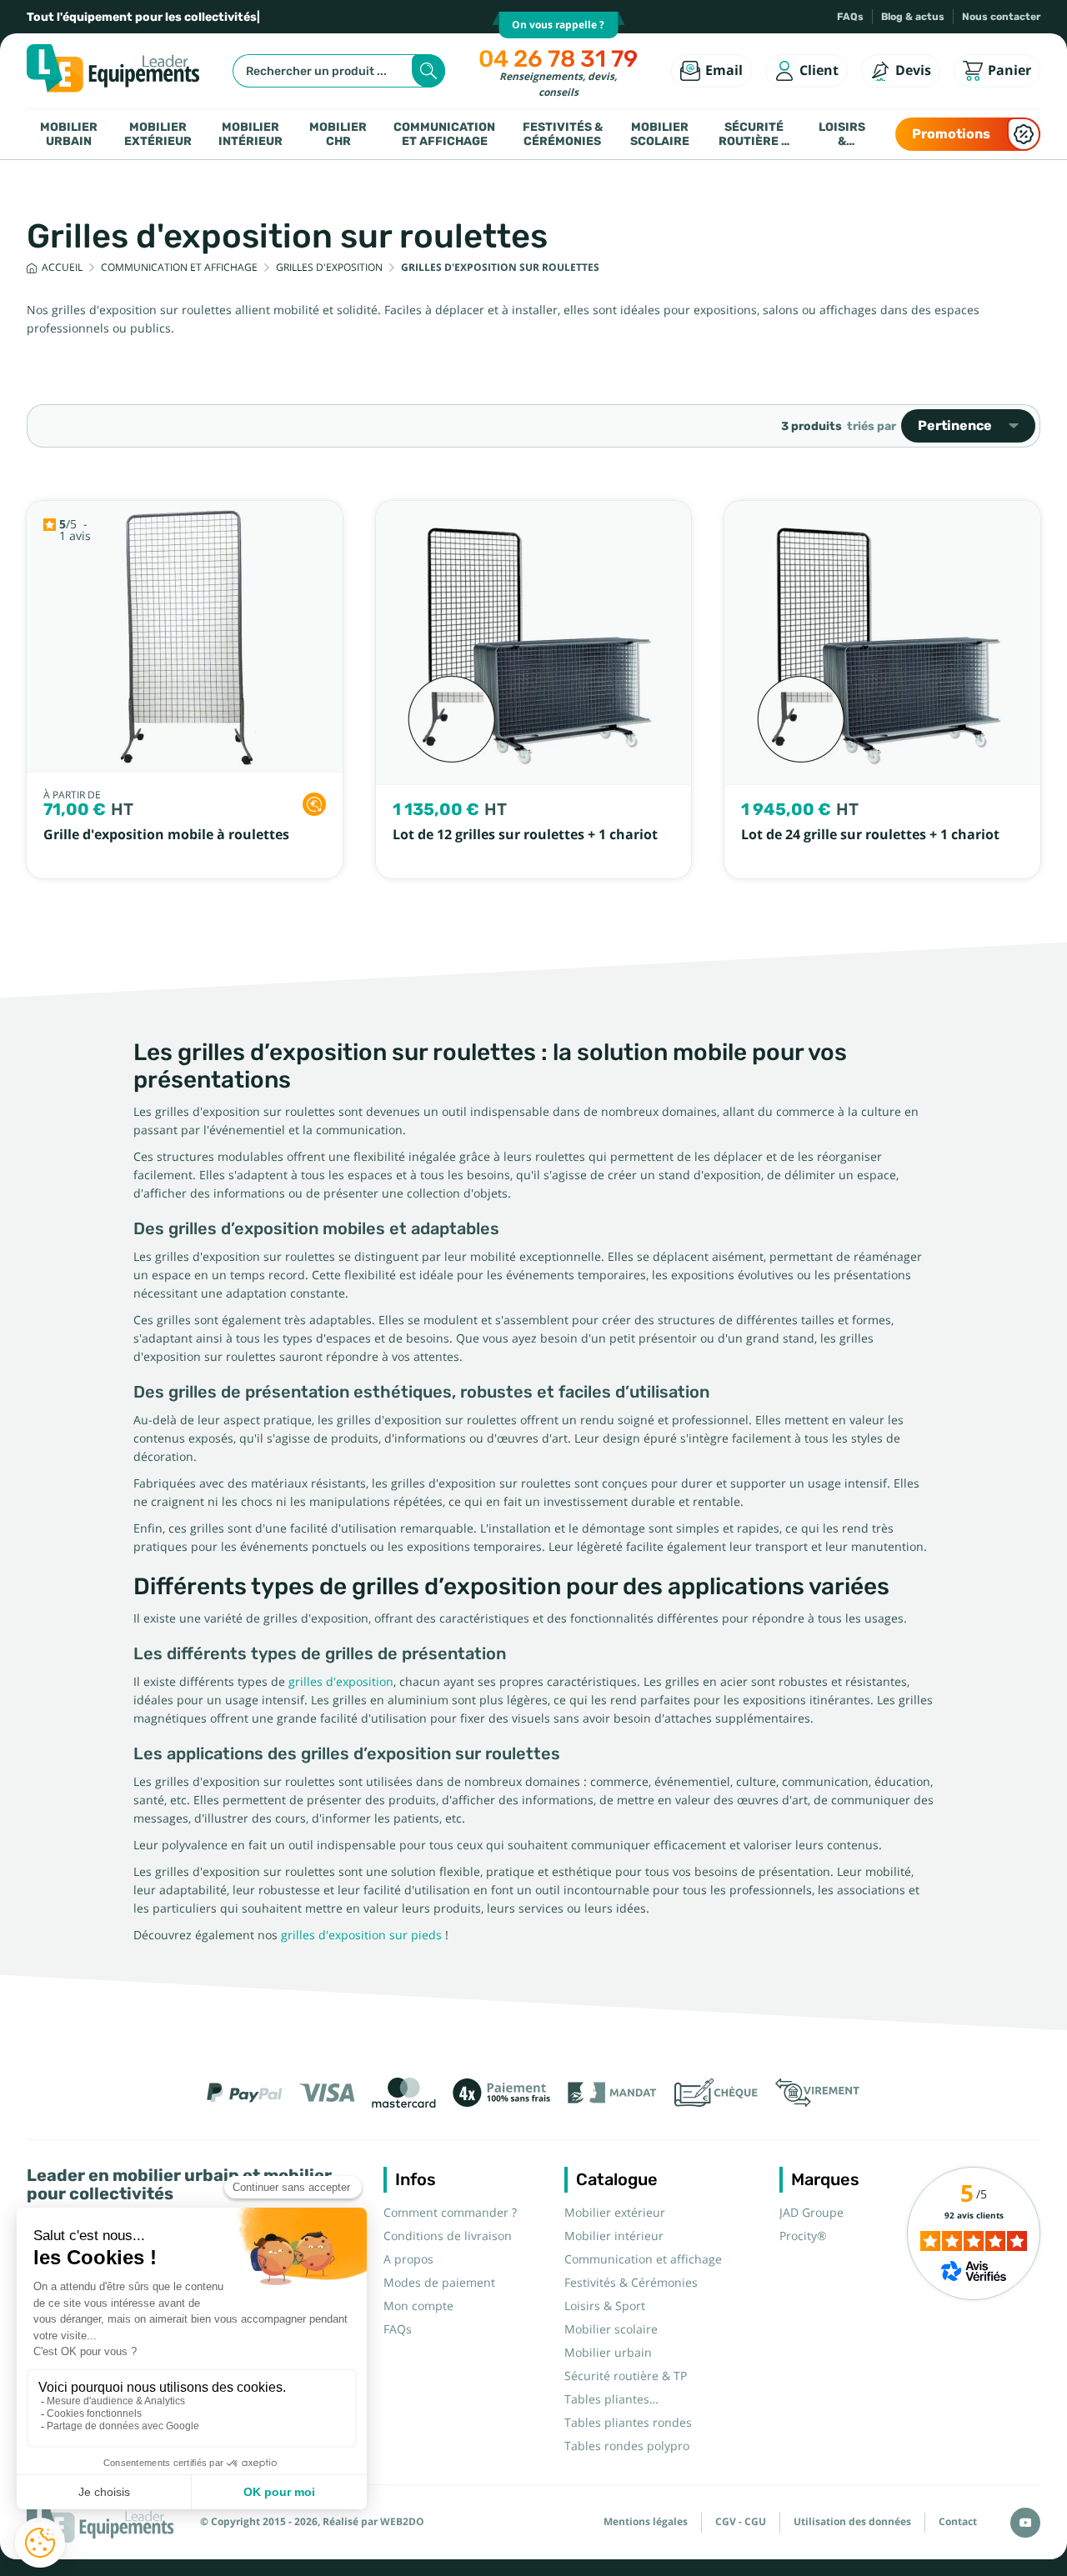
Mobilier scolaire (660, 134)
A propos (408, 2259)
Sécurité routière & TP (754, 134)
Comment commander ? (450, 2213)
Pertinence (955, 425)
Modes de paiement (439, 2283)
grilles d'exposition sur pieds (361, 1935)
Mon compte (418, 2306)
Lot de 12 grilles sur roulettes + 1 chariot (525, 835)
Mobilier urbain (69, 134)
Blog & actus (913, 17)
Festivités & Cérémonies (563, 134)
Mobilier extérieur (158, 134)
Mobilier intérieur (250, 134)
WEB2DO (402, 2522)
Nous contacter (1001, 17)
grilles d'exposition (341, 1682)
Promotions (951, 134)
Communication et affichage (444, 134)
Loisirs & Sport (842, 134)
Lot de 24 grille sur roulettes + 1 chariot (870, 835)
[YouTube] (1025, 2523)
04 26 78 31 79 (558, 59)
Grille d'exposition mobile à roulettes (166, 835)
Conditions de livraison (448, 2236)
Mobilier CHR (338, 134)
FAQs (850, 17)
